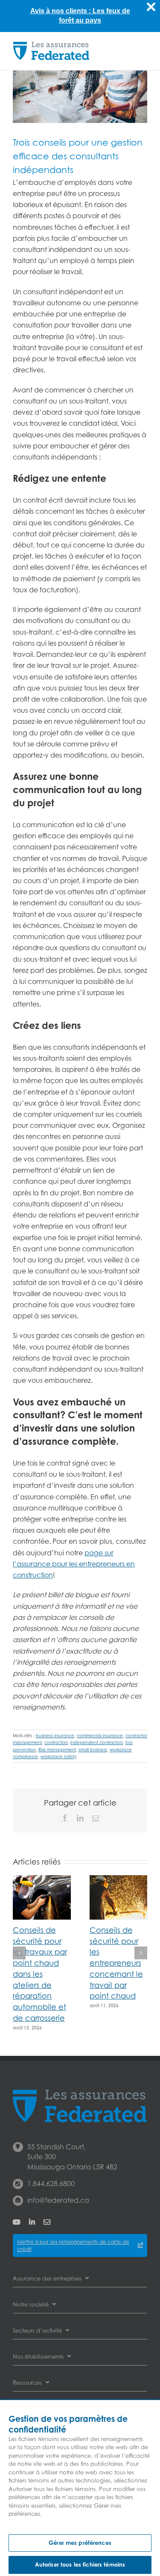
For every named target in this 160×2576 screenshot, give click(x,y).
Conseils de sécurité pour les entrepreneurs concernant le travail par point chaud (116, 1963)
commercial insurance (100, 1736)
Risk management (57, 1750)
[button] (19, 1953)
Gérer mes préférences (80, 2543)
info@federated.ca (58, 2200)
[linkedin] (32, 2222)
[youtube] (17, 2222)
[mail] (47, 2222)
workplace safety (58, 1756)
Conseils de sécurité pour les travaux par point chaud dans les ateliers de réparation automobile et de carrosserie (40, 1974)
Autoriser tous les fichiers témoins (80, 2564)
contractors (56, 1742)
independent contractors (97, 1742)
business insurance (55, 1736)
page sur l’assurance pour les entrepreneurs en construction (74, 1564)
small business (93, 1750)
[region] (80, 2488)
